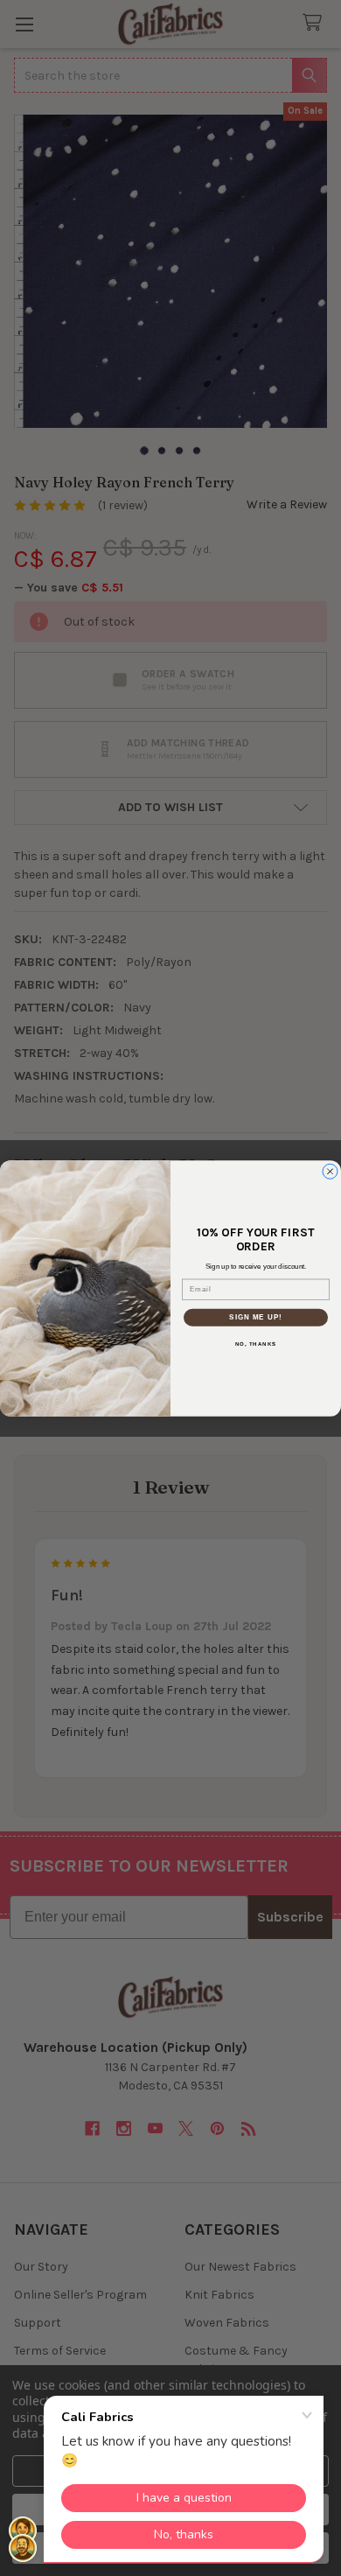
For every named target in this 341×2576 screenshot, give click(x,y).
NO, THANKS (256, 1344)
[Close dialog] (330, 1171)
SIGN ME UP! (256, 1317)
